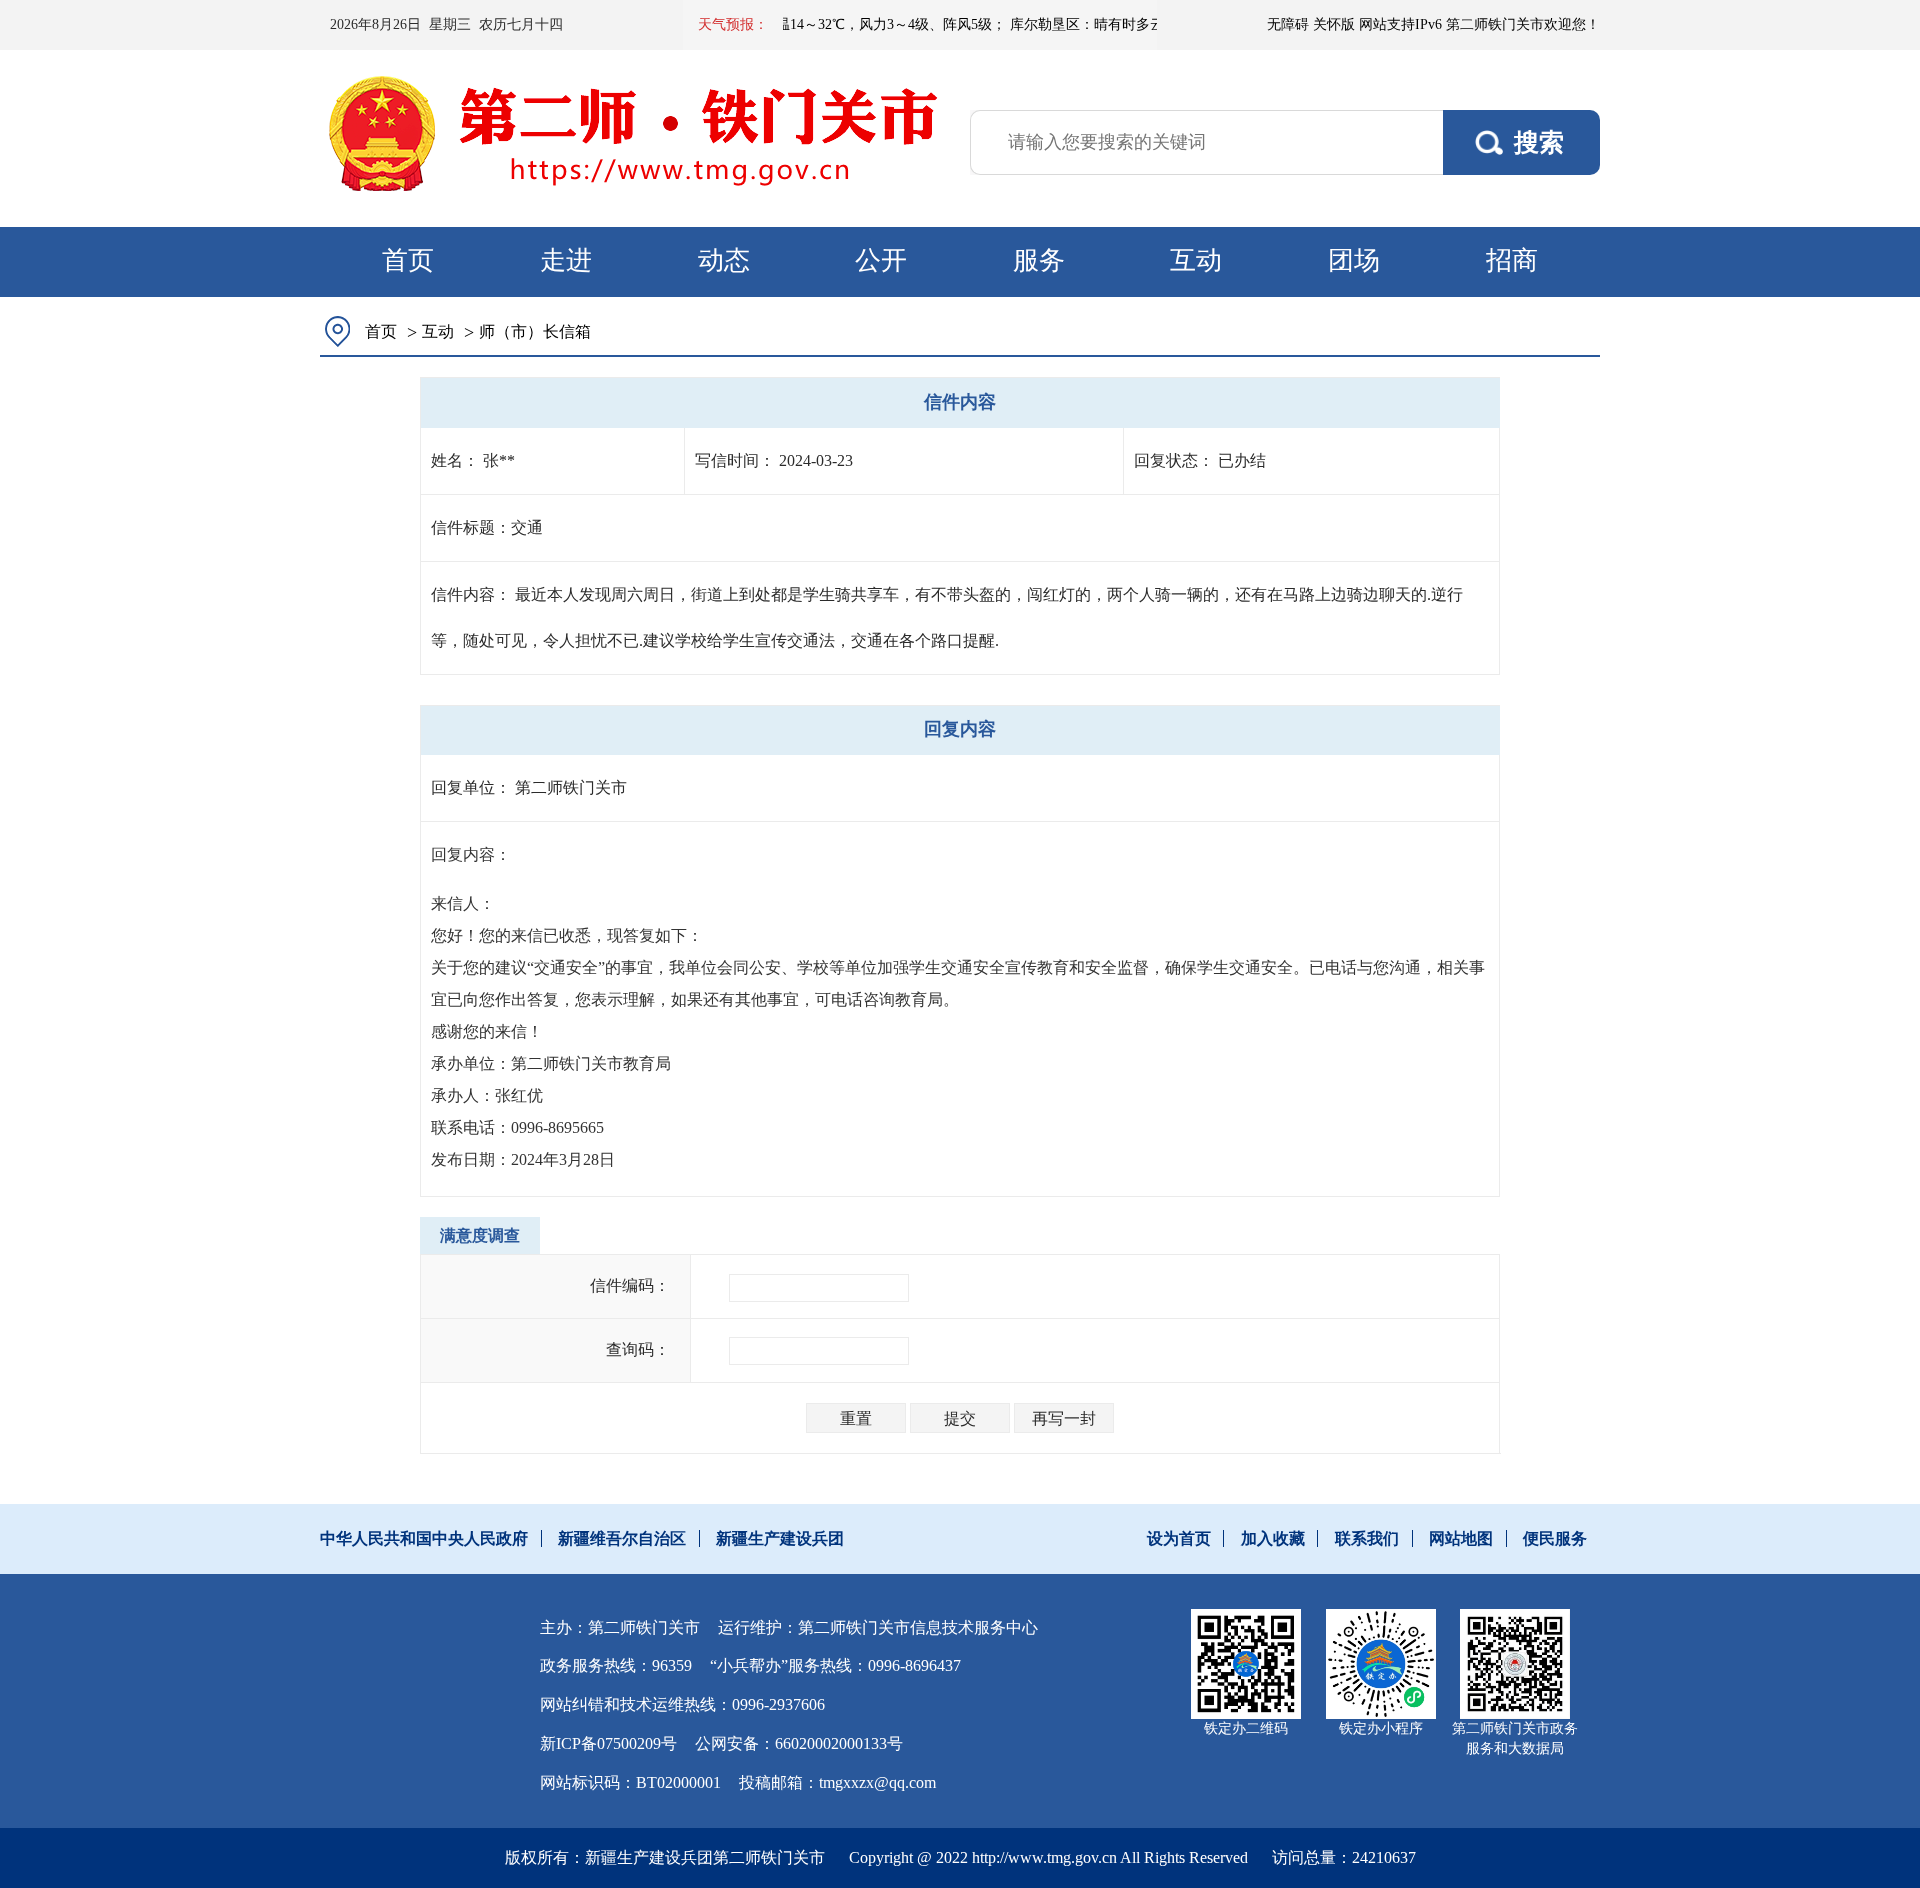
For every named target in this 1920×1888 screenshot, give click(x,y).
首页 (408, 260)
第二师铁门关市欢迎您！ (1523, 24)
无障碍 (1288, 24)
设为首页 (1179, 1538)
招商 (1512, 260)
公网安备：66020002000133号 (799, 1743)
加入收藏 (1273, 1538)
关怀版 (1334, 24)
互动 (1196, 260)
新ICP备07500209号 (608, 1743)
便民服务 (1555, 1538)
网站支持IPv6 (1400, 24)
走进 (566, 260)
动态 (724, 260)
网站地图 (1461, 1538)
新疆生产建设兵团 (780, 1538)
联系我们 (1367, 1538)
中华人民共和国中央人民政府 (424, 1538)
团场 (1354, 260)
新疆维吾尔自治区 (622, 1538)
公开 (881, 260)
